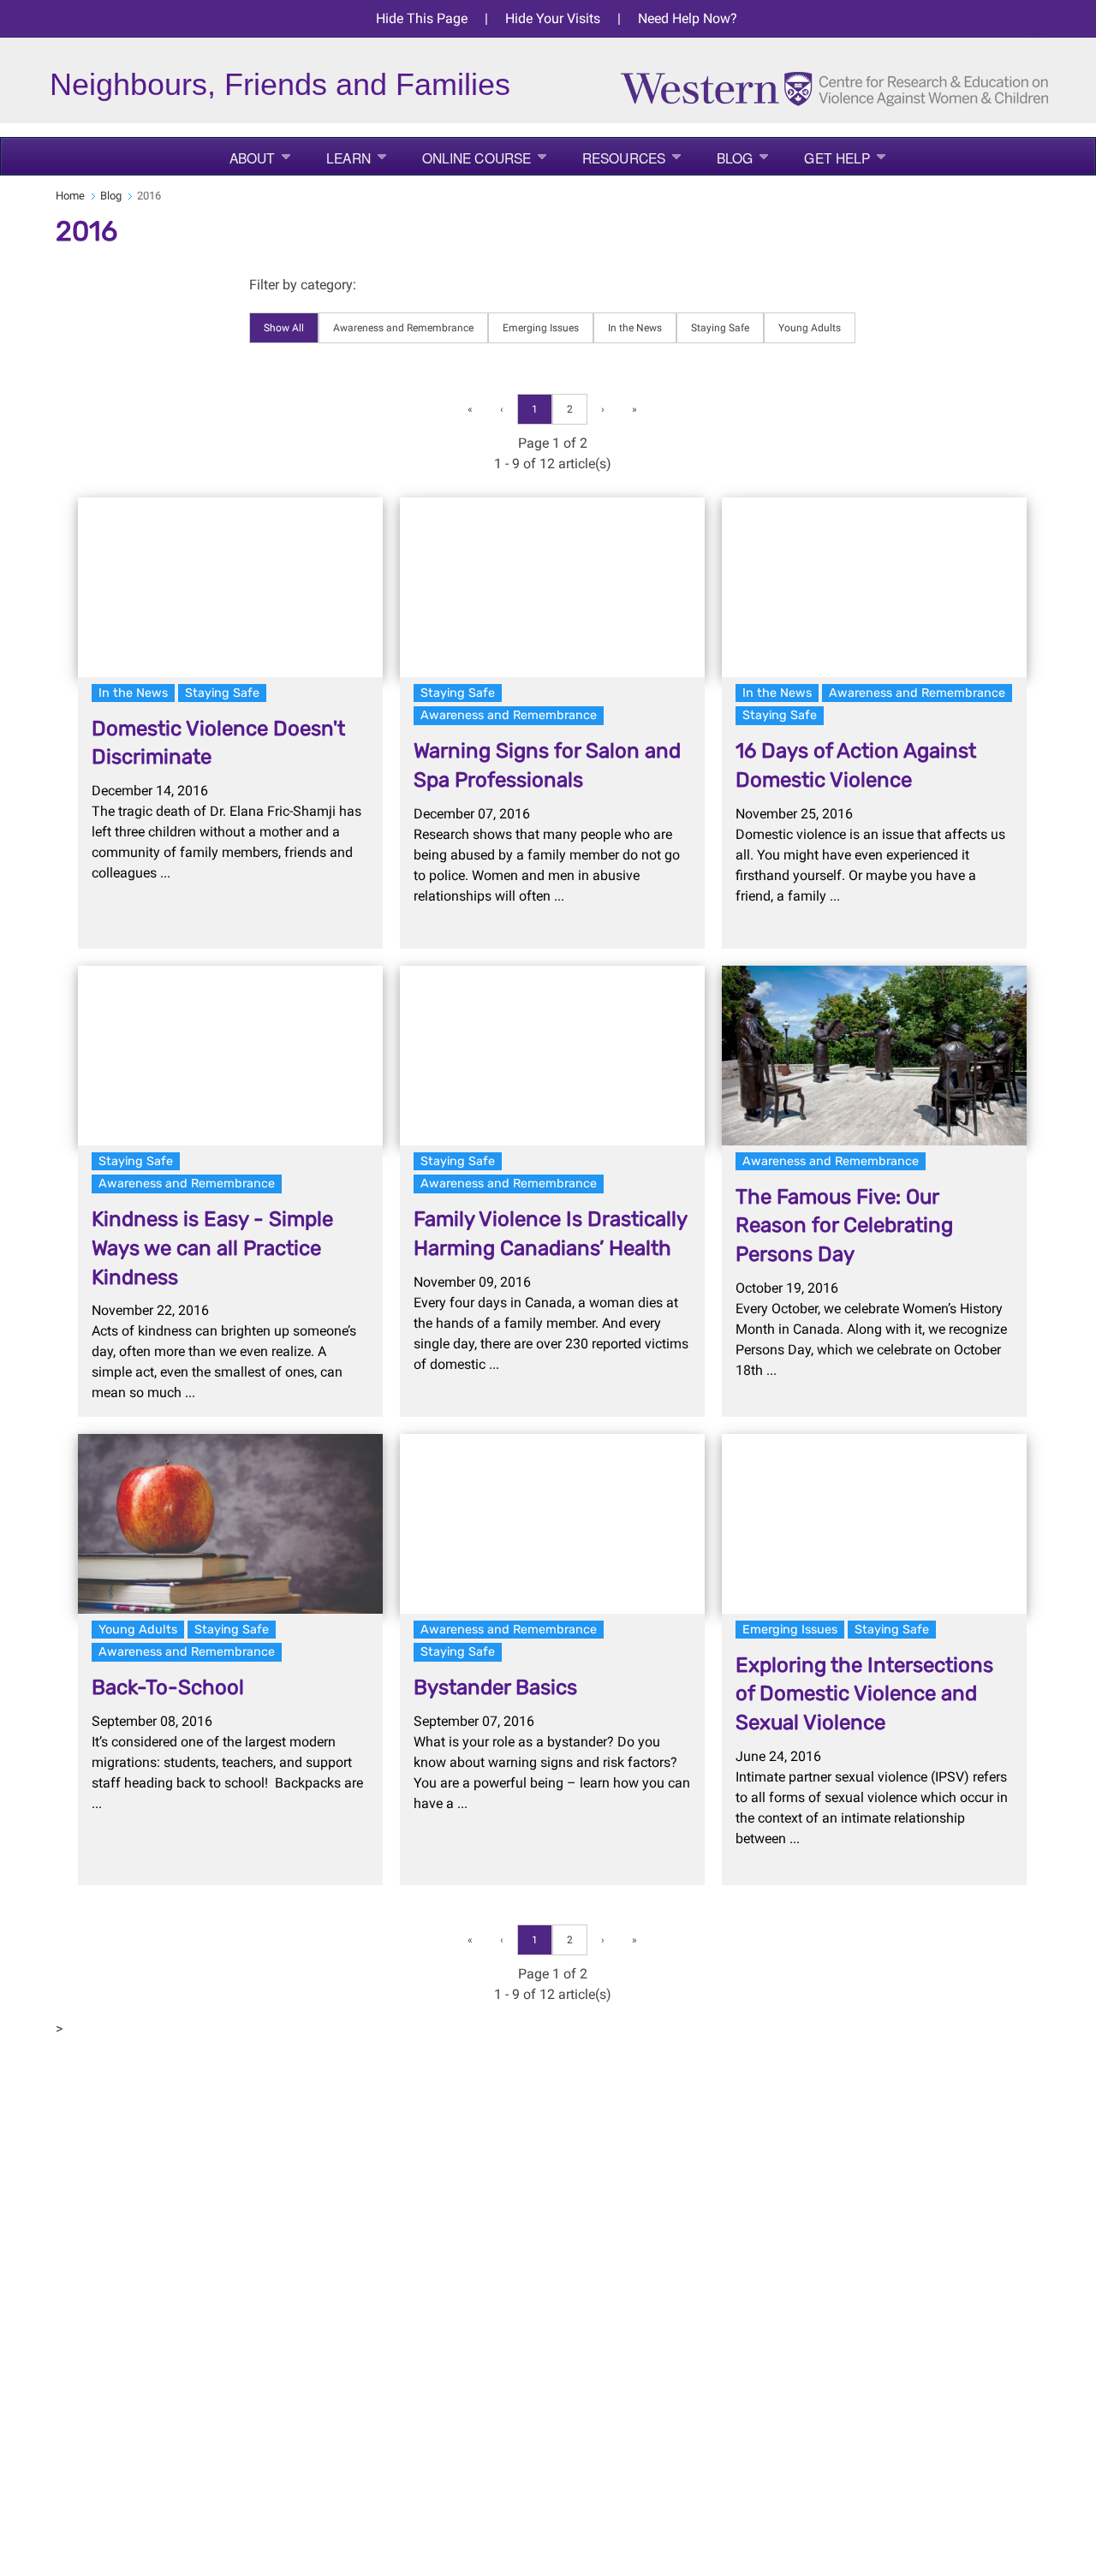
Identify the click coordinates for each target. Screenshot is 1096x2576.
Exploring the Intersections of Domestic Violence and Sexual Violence (864, 1694)
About (253, 158)
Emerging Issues (541, 328)
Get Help (837, 158)
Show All (284, 328)
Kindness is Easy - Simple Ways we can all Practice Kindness (212, 1248)
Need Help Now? (688, 18)
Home (70, 196)
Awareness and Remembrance (403, 328)
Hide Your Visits (553, 18)
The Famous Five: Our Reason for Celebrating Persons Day (844, 1226)
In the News (635, 328)
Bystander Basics (495, 1687)
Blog (735, 158)
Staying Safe (720, 328)
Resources (624, 158)
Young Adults (810, 328)
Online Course (477, 158)
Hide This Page (422, 18)
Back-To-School (168, 1687)
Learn (348, 158)
